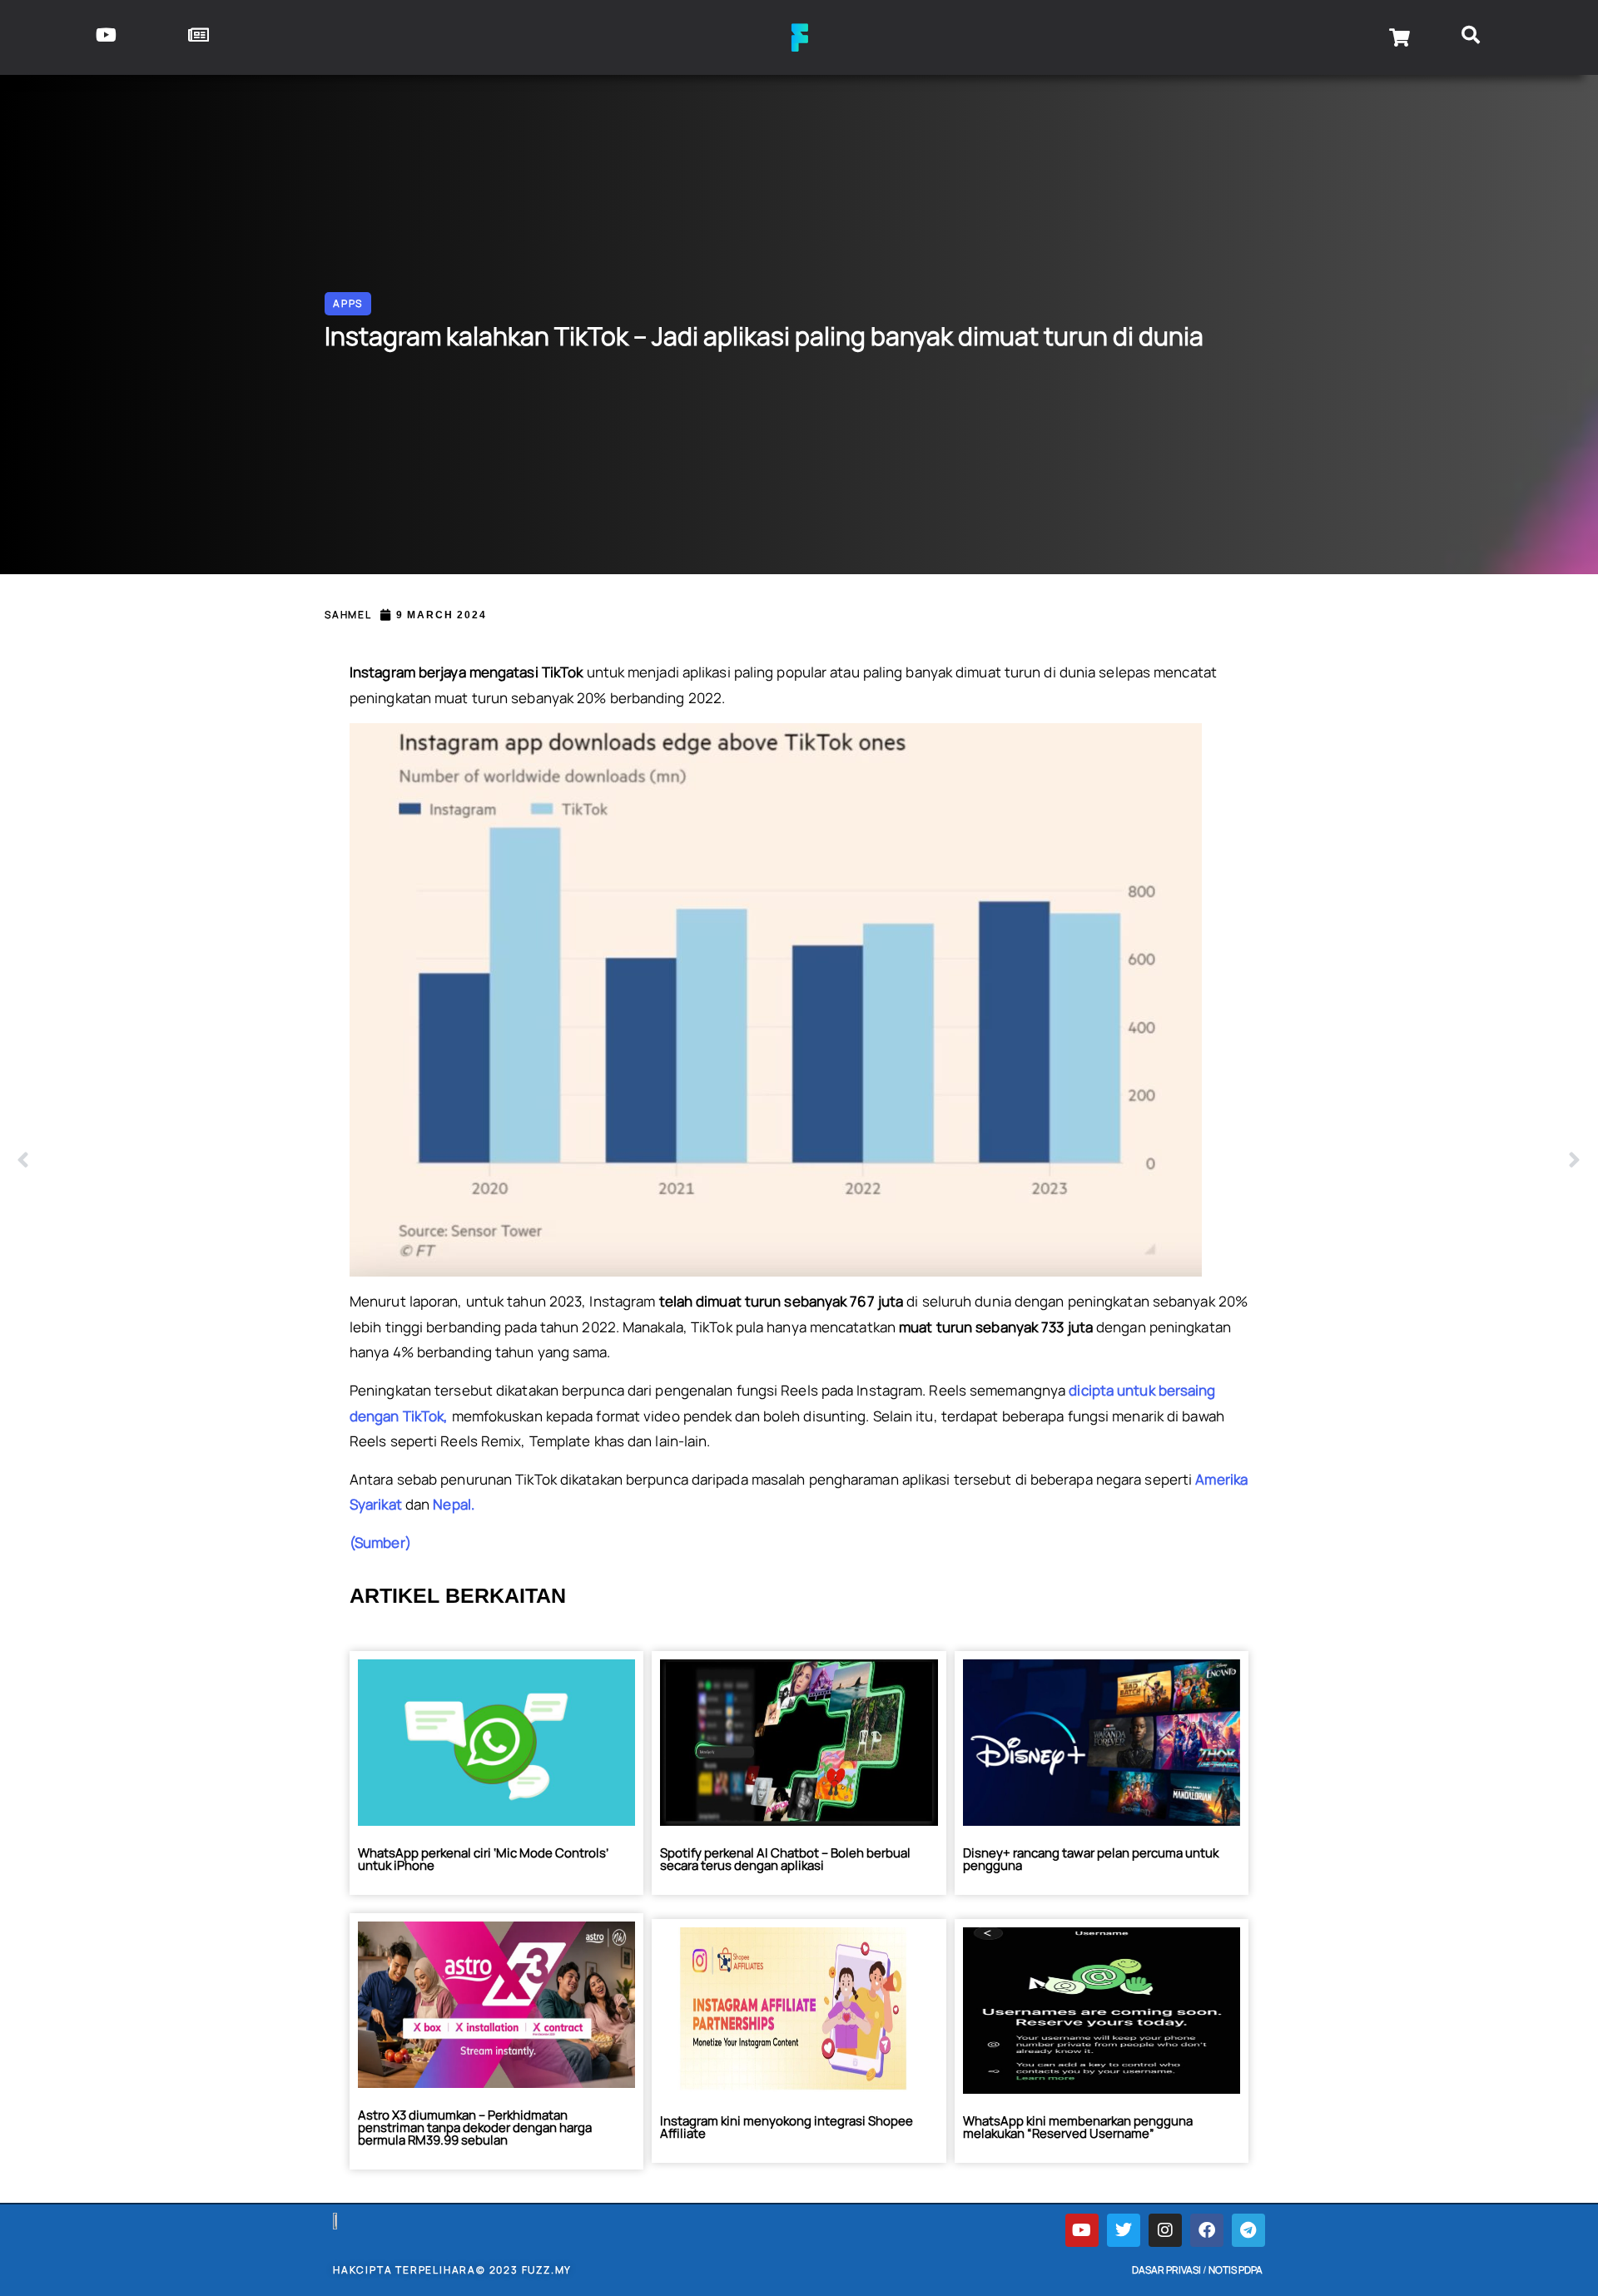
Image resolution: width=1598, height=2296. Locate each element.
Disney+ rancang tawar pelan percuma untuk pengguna (1091, 1859)
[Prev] (408, 1161)
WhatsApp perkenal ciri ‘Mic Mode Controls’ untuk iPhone (483, 1859)
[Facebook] (1207, 2230)
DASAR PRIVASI (1166, 2270)
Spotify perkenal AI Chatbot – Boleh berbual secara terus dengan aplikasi (785, 1859)
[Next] (1190, 1161)
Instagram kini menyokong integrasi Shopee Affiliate (787, 2127)
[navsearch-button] (1471, 37)
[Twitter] (1124, 2230)
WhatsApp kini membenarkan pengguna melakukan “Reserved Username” (1078, 2127)
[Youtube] (1082, 2230)
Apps (348, 303)
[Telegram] (1248, 2230)
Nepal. (454, 1504)
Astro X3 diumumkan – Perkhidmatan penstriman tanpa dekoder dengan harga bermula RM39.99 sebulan (475, 2127)
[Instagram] (1165, 2230)
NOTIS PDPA (1236, 2270)
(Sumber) (380, 1542)
